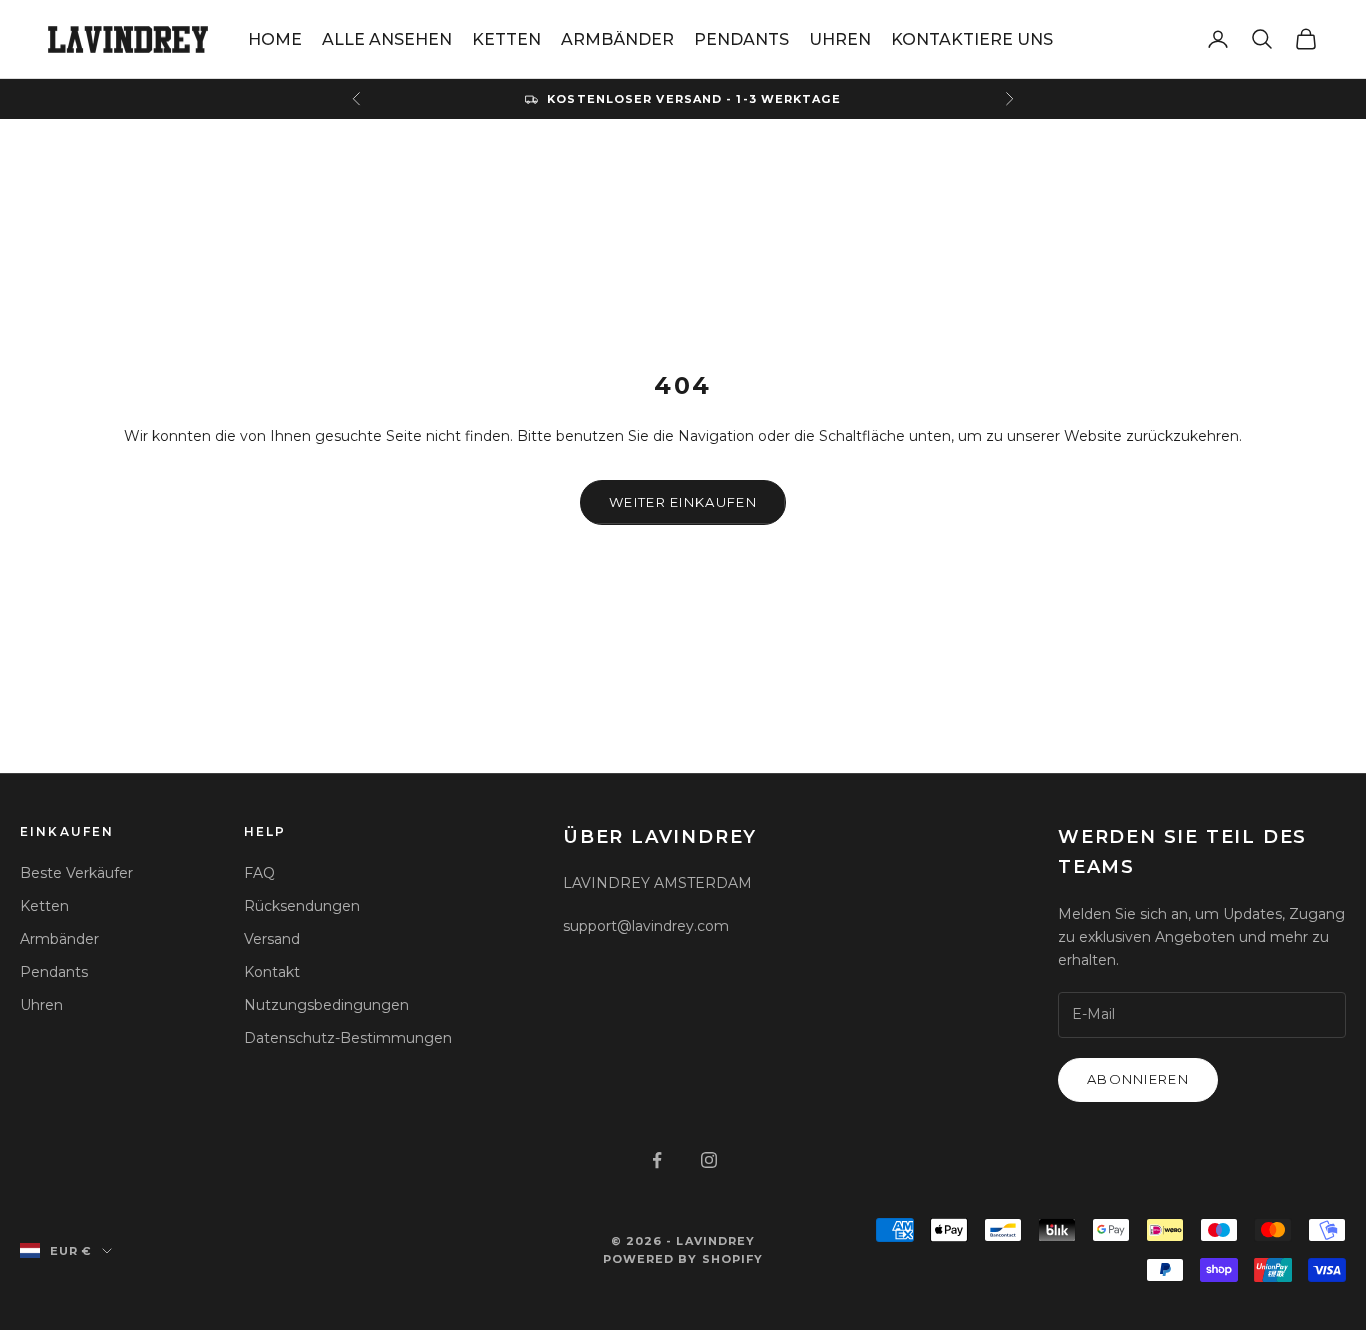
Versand (272, 939)
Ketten (44, 906)
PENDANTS (741, 39)
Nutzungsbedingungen (326, 1005)
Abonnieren (1138, 1079)
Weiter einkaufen (683, 502)
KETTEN (506, 39)
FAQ (259, 873)
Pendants (54, 972)
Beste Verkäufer (76, 873)
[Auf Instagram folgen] (709, 1160)
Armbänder (59, 939)
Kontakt (272, 972)
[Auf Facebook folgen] (657, 1160)
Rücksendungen (302, 906)
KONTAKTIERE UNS (972, 39)
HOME (275, 39)
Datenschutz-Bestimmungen (348, 1038)
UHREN (840, 39)
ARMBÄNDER (617, 39)
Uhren (41, 1005)
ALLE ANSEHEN (387, 39)
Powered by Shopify (683, 1259)
